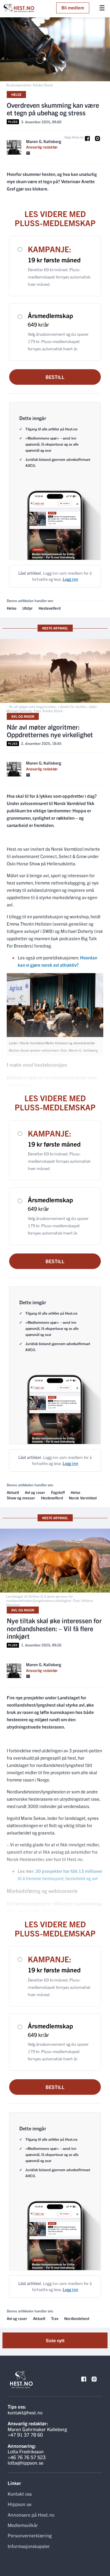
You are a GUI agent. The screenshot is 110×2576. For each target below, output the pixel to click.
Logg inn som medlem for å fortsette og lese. (55, 576)
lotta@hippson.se (26, 2462)
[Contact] (28, 153)
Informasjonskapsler (29, 2546)
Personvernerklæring (30, 2535)
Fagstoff (58, 1492)
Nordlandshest (77, 2318)
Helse (16, 94)
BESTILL (55, 377)
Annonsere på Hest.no (31, 2515)
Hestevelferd (50, 608)
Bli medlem (73, 7)
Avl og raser (23, 716)
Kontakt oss (20, 2494)
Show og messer (21, 1498)
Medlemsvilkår (23, 2525)
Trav (55, 2318)
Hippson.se (20, 2504)
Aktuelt (13, 1492)
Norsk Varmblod (83, 1498)
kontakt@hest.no (25, 2412)
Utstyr (28, 608)
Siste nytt (55, 2340)
